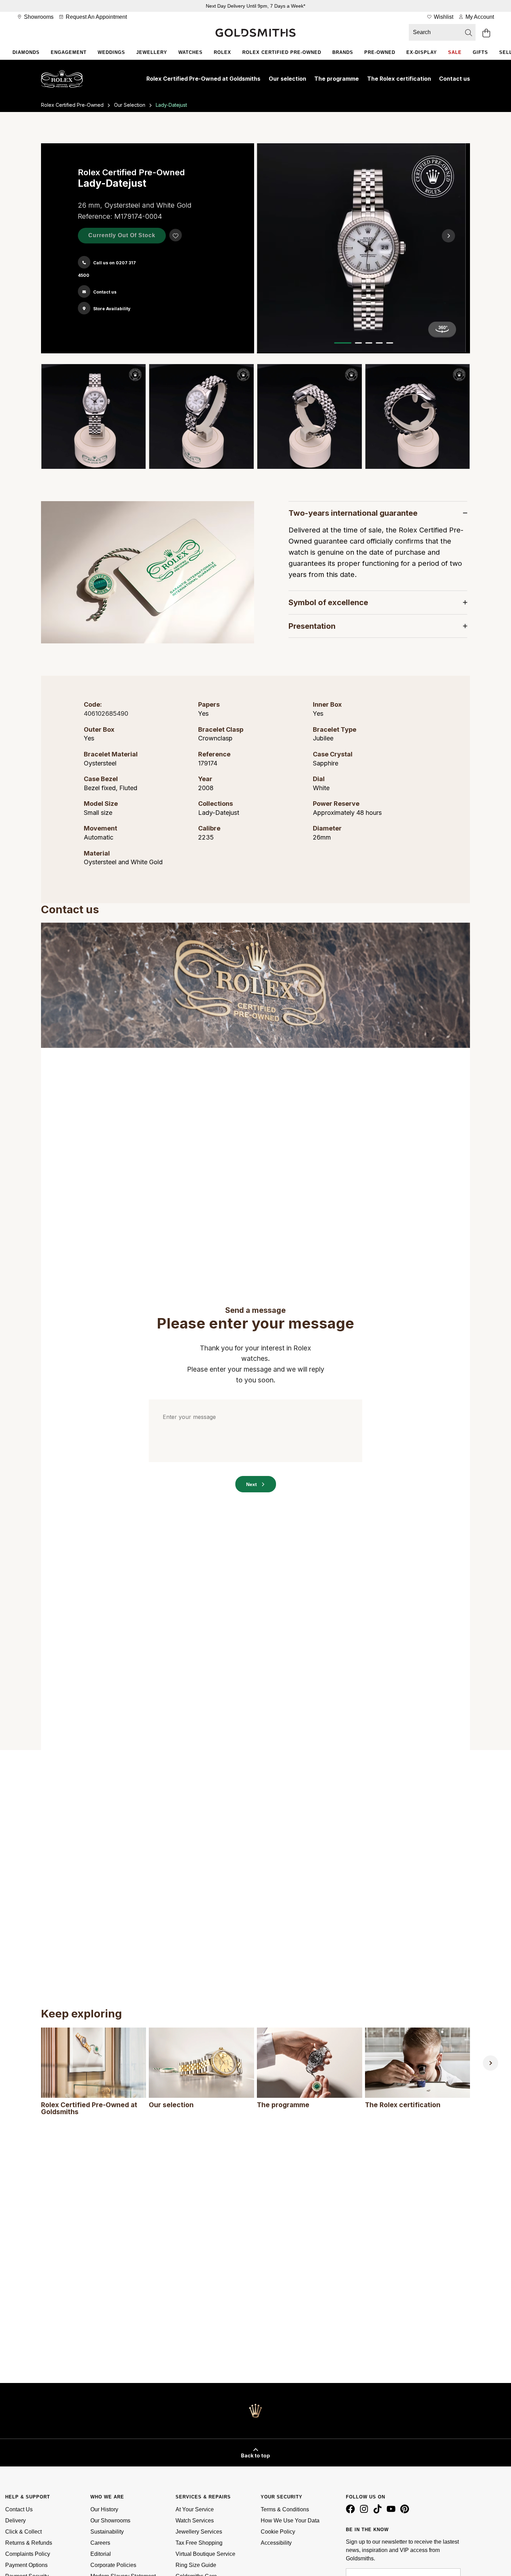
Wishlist (443, 17)
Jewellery (152, 52)
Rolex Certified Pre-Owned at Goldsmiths (203, 79)
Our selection (287, 79)
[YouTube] (392, 2512)
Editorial (101, 2554)
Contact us (455, 79)
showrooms (38, 17)
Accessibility (276, 2543)
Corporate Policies (113, 2565)
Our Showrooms (110, 2521)
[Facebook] (352, 2512)
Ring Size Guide (196, 2565)
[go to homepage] (255, 33)
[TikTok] (379, 2512)
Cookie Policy (278, 2532)
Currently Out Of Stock (122, 235)
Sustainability (107, 2532)
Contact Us (19, 2509)
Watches (190, 52)
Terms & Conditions (285, 2509)
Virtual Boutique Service (205, 2554)
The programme (336, 79)
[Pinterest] (406, 2512)
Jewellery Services (199, 2532)
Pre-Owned (380, 52)
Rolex (222, 52)
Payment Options (26, 2565)
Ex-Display (422, 52)
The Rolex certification (399, 79)
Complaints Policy (28, 2554)
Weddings (111, 52)
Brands (343, 52)
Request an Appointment (96, 17)
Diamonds (26, 52)
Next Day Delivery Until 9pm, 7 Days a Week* (255, 6)
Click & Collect (23, 2532)
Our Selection (130, 105)
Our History (104, 2509)
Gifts (480, 52)
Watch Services (195, 2521)
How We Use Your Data (290, 2521)
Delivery (15, 2521)
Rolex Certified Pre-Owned (282, 52)
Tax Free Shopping (199, 2543)
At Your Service (195, 2509)
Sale (455, 52)
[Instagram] (365, 2512)
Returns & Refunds (29, 2543)
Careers (100, 2543)
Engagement (69, 52)
